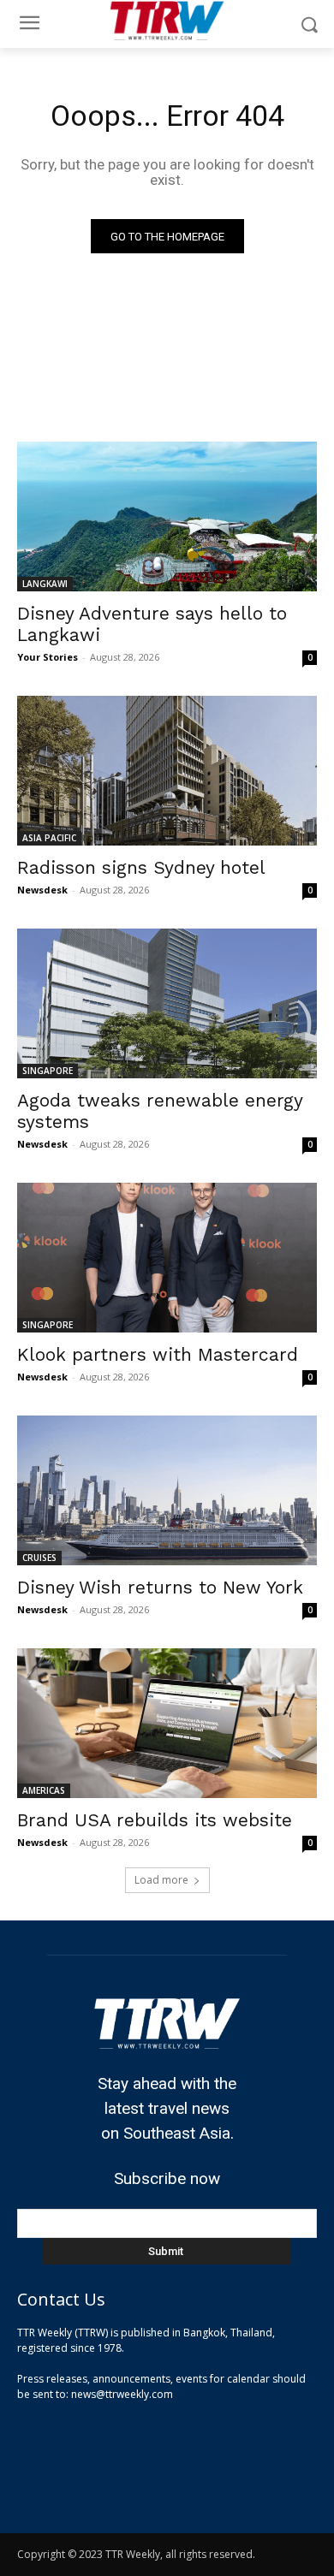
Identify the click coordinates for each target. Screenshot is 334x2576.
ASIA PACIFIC (49, 838)
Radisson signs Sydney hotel (141, 867)
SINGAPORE (48, 1071)
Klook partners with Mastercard (158, 1354)
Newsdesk (42, 890)
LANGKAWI (45, 584)
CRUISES (39, 1558)
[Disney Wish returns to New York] (167, 1490)
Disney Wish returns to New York (160, 1587)
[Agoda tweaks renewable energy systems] (167, 1003)
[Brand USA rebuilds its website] (167, 1723)
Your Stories (48, 657)
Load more (161, 1880)
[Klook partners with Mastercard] (167, 1258)
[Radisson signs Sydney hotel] (167, 771)
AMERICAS (44, 1790)
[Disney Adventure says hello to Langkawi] (167, 516)
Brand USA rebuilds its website (155, 1820)
